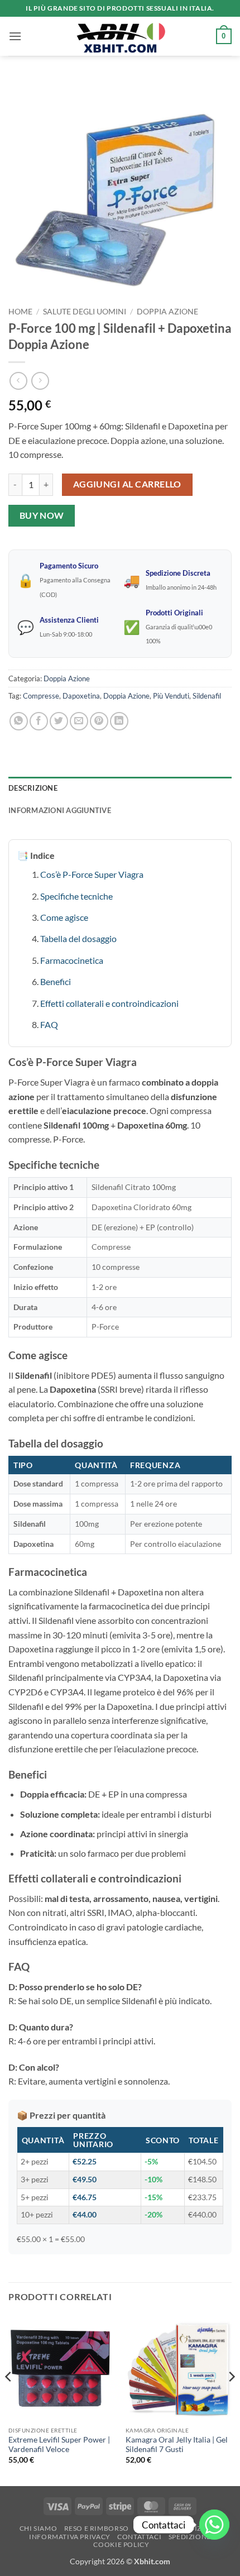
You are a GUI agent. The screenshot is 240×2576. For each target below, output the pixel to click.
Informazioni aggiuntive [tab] (60, 810)
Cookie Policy (121, 2544)
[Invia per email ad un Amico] (79, 721)
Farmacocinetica (72, 960)
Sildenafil (207, 696)
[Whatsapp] (214, 2525)
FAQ (49, 1024)
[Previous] (9, 2399)
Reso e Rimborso (97, 2528)
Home (20, 312)
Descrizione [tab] (33, 788)
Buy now (42, 515)
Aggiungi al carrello (127, 484)
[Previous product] (40, 381)
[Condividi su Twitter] (59, 721)
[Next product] (18, 381)
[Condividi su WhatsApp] (19, 721)
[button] (15, 36)
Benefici (56, 981)
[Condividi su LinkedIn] (119, 721)
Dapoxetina (81, 696)
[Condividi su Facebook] (39, 721)
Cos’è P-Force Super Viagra (92, 874)
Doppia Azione (167, 312)
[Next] (231, 2399)
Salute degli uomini (85, 312)
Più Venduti (171, 696)
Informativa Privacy (70, 2537)
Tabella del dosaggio (78, 938)
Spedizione (190, 2537)
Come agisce (64, 917)
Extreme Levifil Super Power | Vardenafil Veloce (59, 2445)
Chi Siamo (39, 2528)
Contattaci (139, 2537)
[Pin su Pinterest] (99, 721)
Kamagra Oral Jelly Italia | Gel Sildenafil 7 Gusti (177, 2445)
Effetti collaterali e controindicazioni (109, 1003)
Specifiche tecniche (76, 896)
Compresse (41, 696)
